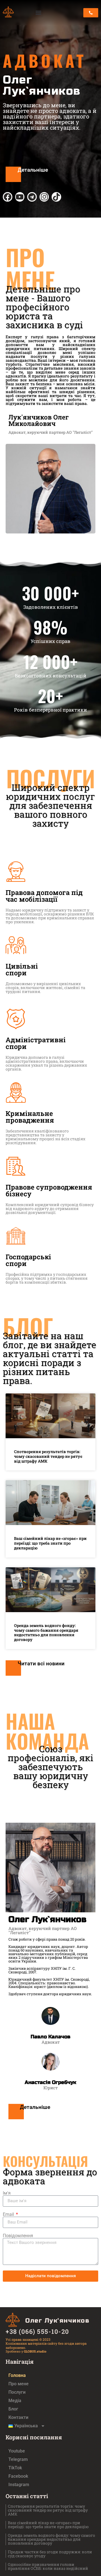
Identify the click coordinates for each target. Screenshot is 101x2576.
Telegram (18, 2459)
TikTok (15, 2468)
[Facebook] (8, 197)
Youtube (17, 2451)
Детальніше (33, 170)
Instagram (19, 2485)
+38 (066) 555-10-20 (37, 2331)
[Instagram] (44, 197)
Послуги (17, 2392)
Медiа (15, 2401)
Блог (13, 2409)
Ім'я (7, 2193)
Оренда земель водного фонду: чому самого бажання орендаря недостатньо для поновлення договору (46, 1632)
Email (9, 2214)
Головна (17, 2375)
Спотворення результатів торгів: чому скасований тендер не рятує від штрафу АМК (48, 1456)
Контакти (18, 2417)
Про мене (19, 2384)
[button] (39, 13)
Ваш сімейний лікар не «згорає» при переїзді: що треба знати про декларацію (50, 1543)
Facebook (18, 2476)
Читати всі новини (41, 1664)
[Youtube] (20, 197)
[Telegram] (32, 197)
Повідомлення (18, 2236)
